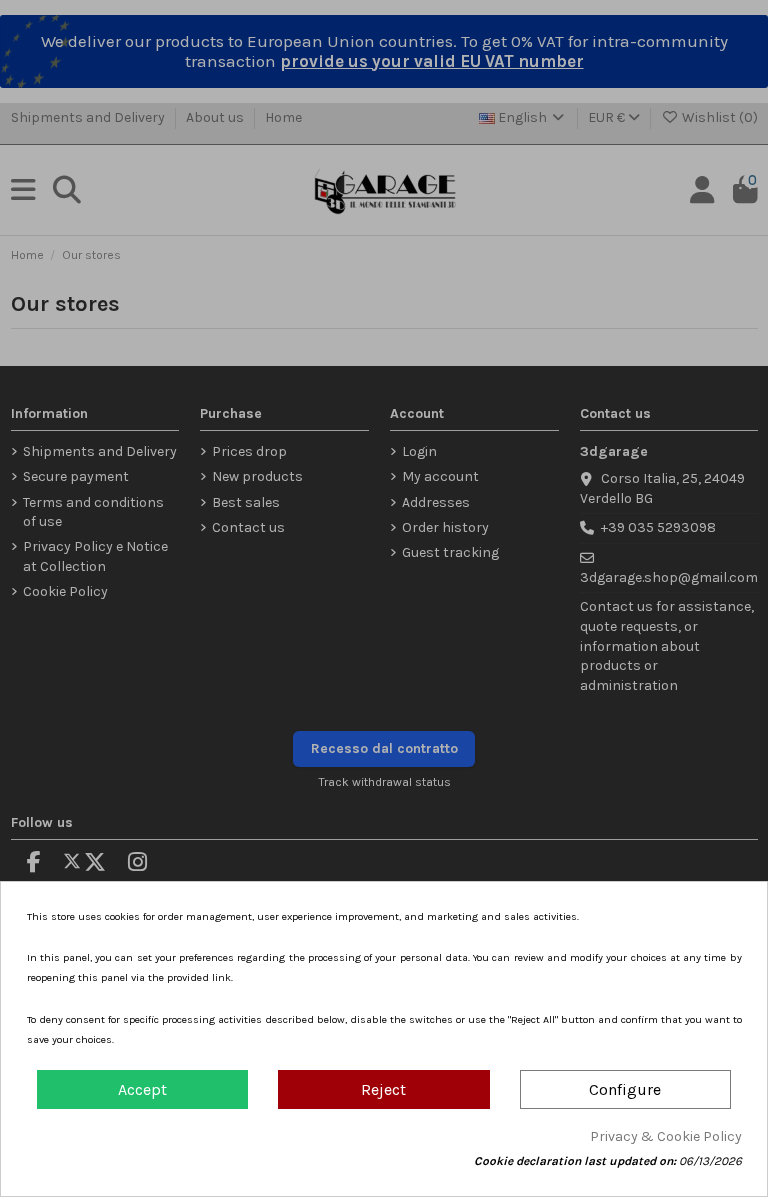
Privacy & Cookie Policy (666, 1136)
